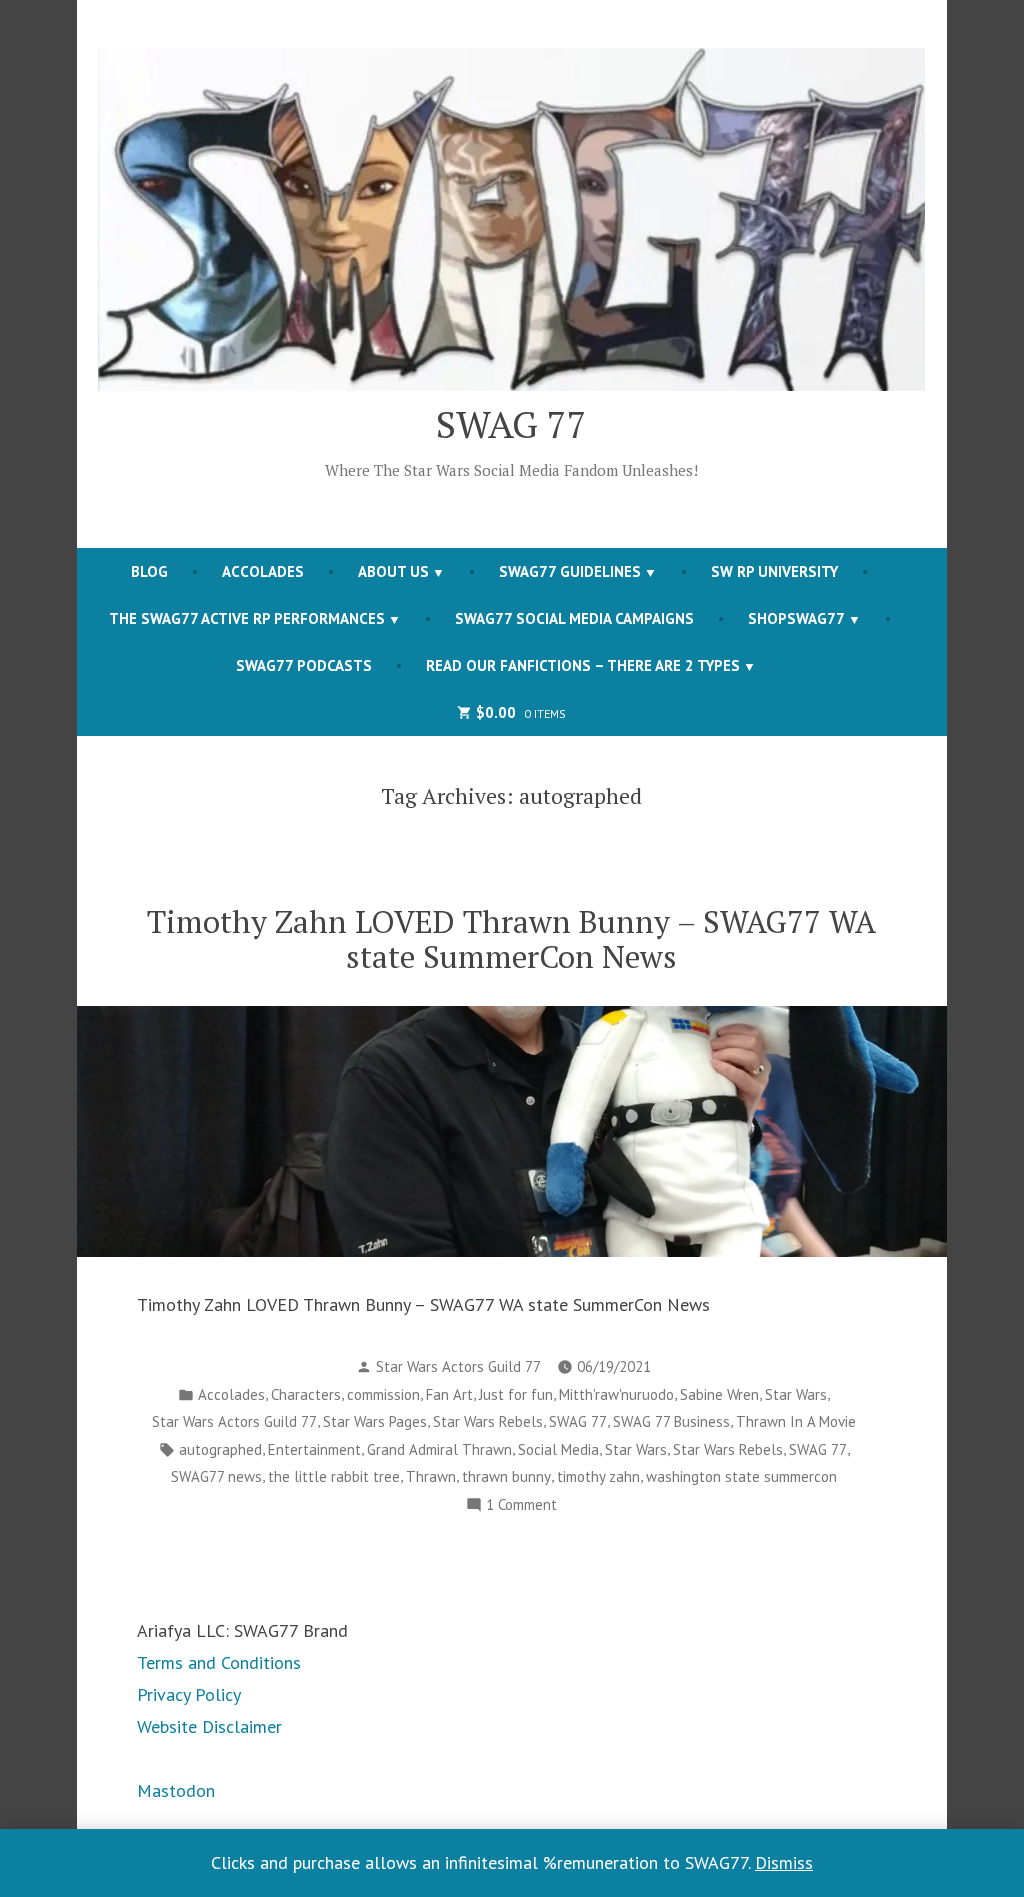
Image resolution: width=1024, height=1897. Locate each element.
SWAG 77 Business (671, 1421)
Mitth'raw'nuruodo (616, 1394)
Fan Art (449, 1394)
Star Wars (796, 1394)
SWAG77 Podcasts (304, 665)
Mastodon (176, 1790)
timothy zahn (598, 1476)
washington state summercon (741, 1476)
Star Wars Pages (375, 1421)
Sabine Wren (719, 1394)
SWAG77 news (216, 1476)
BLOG (149, 571)
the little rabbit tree (334, 1476)
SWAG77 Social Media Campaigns (574, 618)
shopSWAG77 (796, 618)
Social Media (558, 1449)
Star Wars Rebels (488, 1421)
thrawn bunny (506, 1476)
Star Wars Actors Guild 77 (458, 1366)
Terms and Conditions (219, 1662)
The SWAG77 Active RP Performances (247, 618)
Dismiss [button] (784, 1862)
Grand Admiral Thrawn (439, 1449)
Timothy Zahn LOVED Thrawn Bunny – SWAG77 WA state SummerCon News (511, 939)
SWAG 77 (511, 424)
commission (383, 1394)
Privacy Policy (189, 1694)
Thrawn (431, 1476)
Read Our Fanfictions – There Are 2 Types (583, 665)
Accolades (263, 571)
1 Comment (521, 1506)
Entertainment (314, 1449)
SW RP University (774, 571)
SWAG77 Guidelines (570, 571)
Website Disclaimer (209, 1726)
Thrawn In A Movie (796, 1421)
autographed (220, 1449)
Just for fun (516, 1394)
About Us (393, 571)
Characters (306, 1394)
